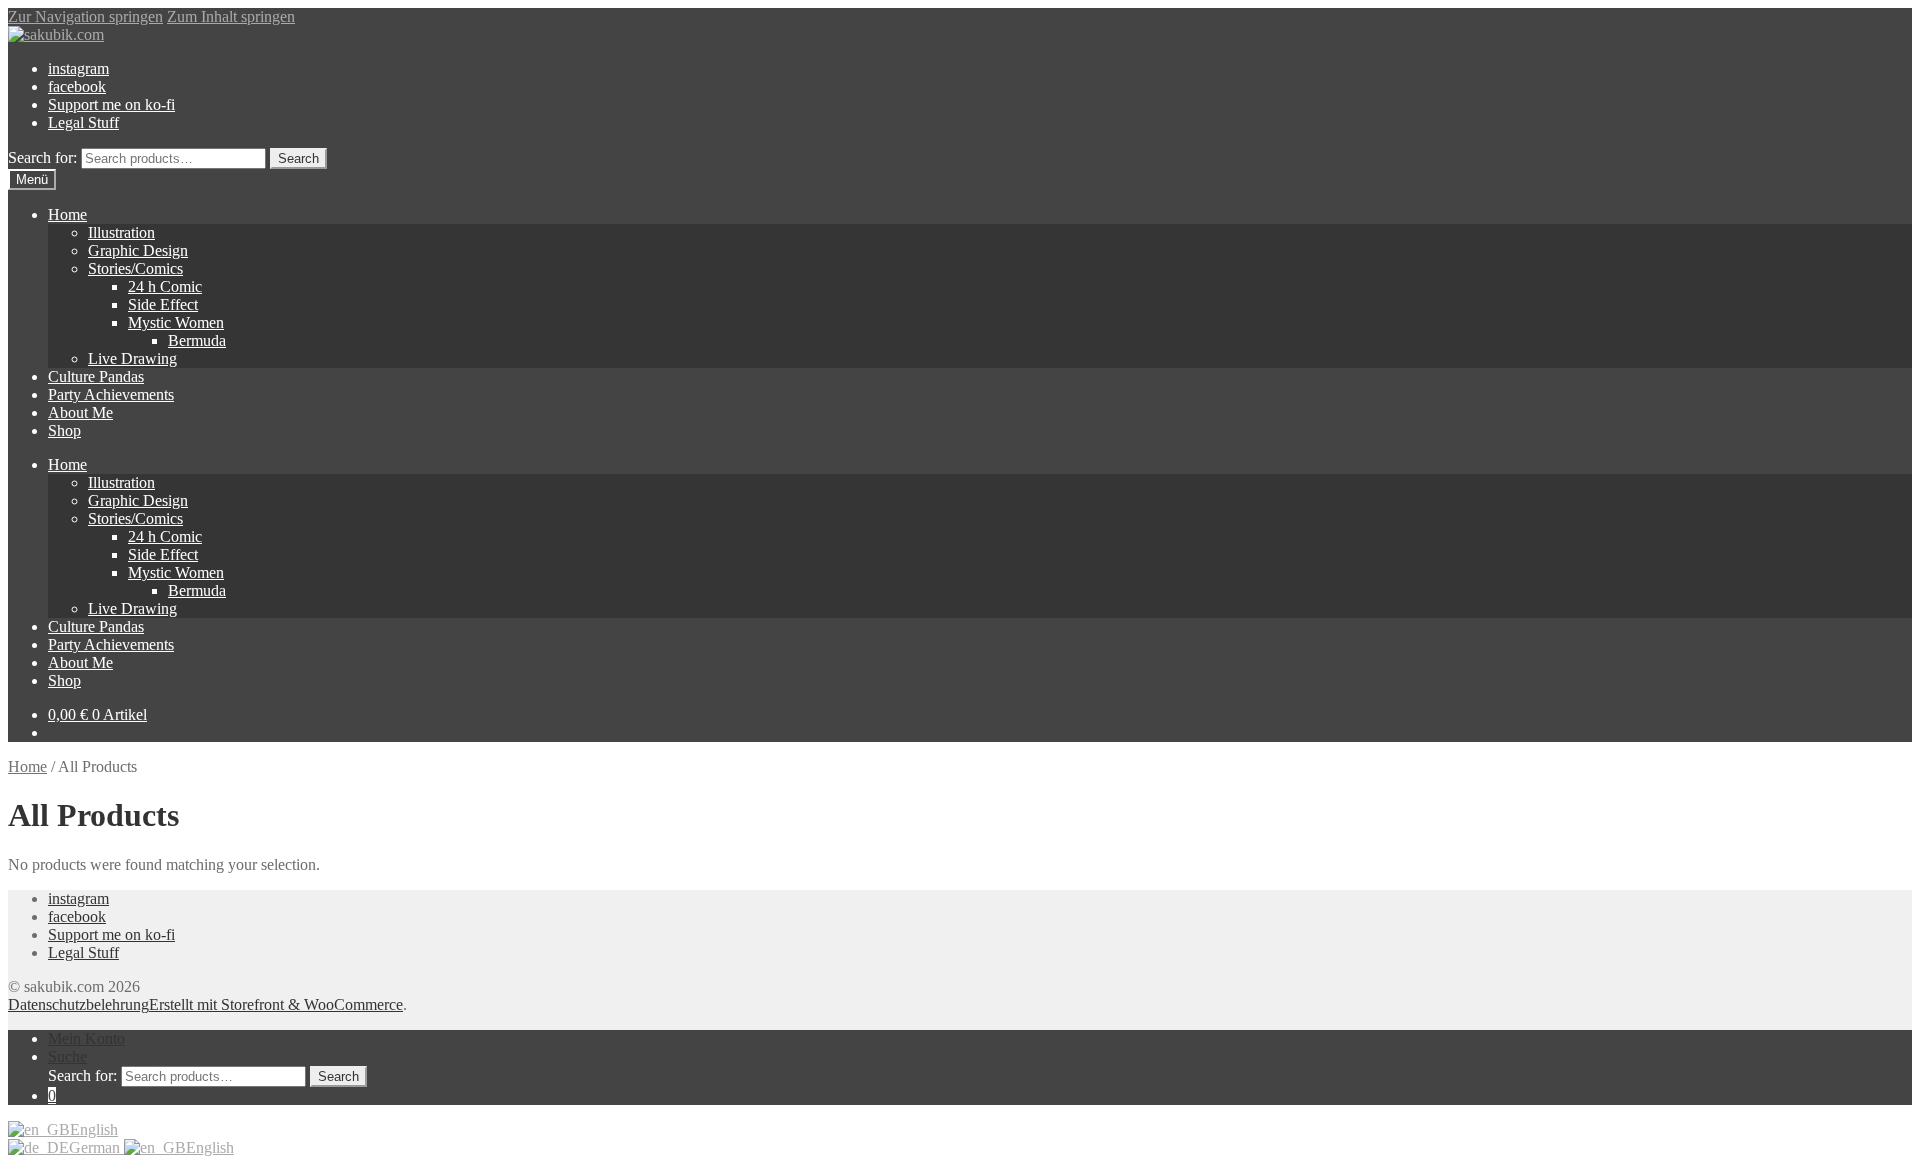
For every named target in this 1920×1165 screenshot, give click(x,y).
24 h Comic (165, 286)
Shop (64, 430)
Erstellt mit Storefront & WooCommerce (276, 1004)
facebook (77, 86)
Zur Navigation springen (85, 16)
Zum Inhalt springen (231, 16)
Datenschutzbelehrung (78, 1004)
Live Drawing (132, 358)
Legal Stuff (83, 122)
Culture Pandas (96, 376)
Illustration (121, 232)
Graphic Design (138, 250)
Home (67, 214)
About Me (80, 412)
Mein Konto (86, 1038)
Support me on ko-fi (111, 104)
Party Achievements (111, 394)
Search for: (42, 157)
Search (298, 158)
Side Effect (163, 304)
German (96, 1147)
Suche (67, 1056)
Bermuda (197, 340)
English (94, 1129)
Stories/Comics (135, 268)
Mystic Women (176, 322)
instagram (78, 68)
